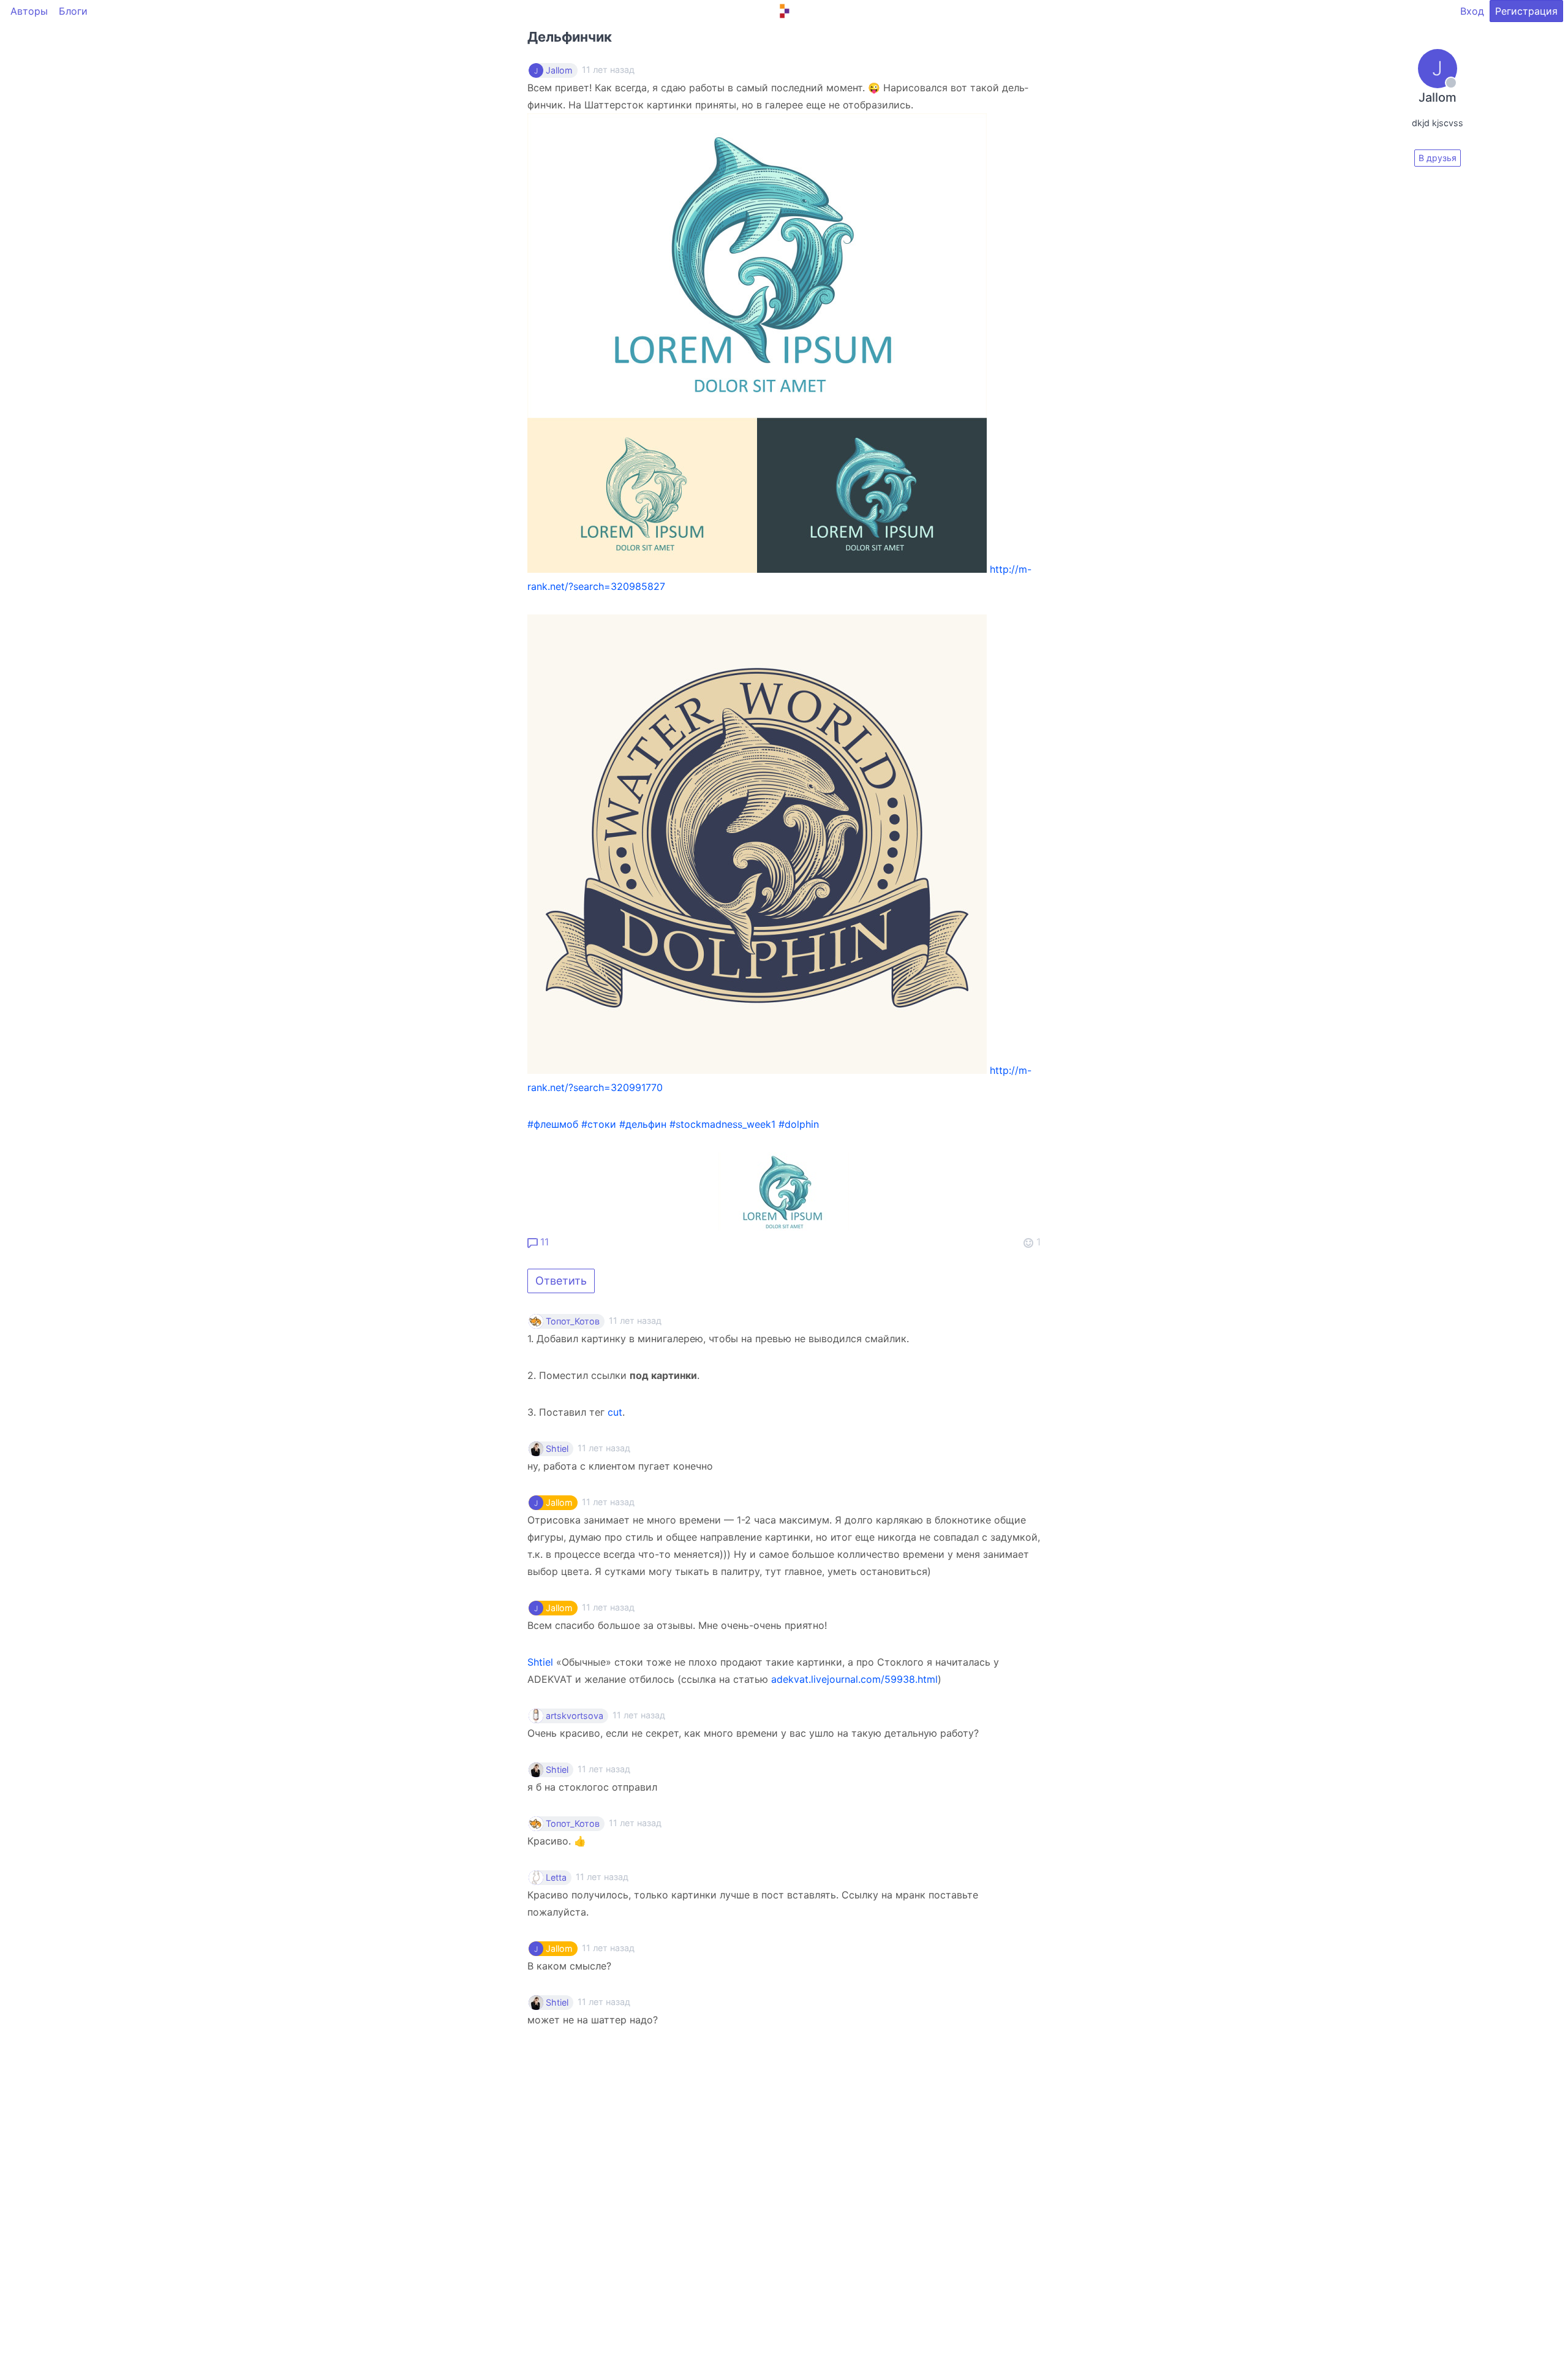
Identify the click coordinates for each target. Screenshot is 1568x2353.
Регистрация (1526, 11)
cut (615, 1412)
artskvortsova (575, 1716)
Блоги (73, 11)
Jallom (559, 70)
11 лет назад (635, 1320)
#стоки (599, 1124)
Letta (556, 1878)
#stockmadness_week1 (722, 1124)
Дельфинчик (570, 37)
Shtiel (557, 1449)
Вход (1472, 11)
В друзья (1438, 158)
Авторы (29, 11)
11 (543, 1242)
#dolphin (799, 1124)
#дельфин (643, 1124)
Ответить (561, 1281)
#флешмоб (553, 1124)
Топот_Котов (573, 1321)
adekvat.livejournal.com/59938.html (854, 1679)
